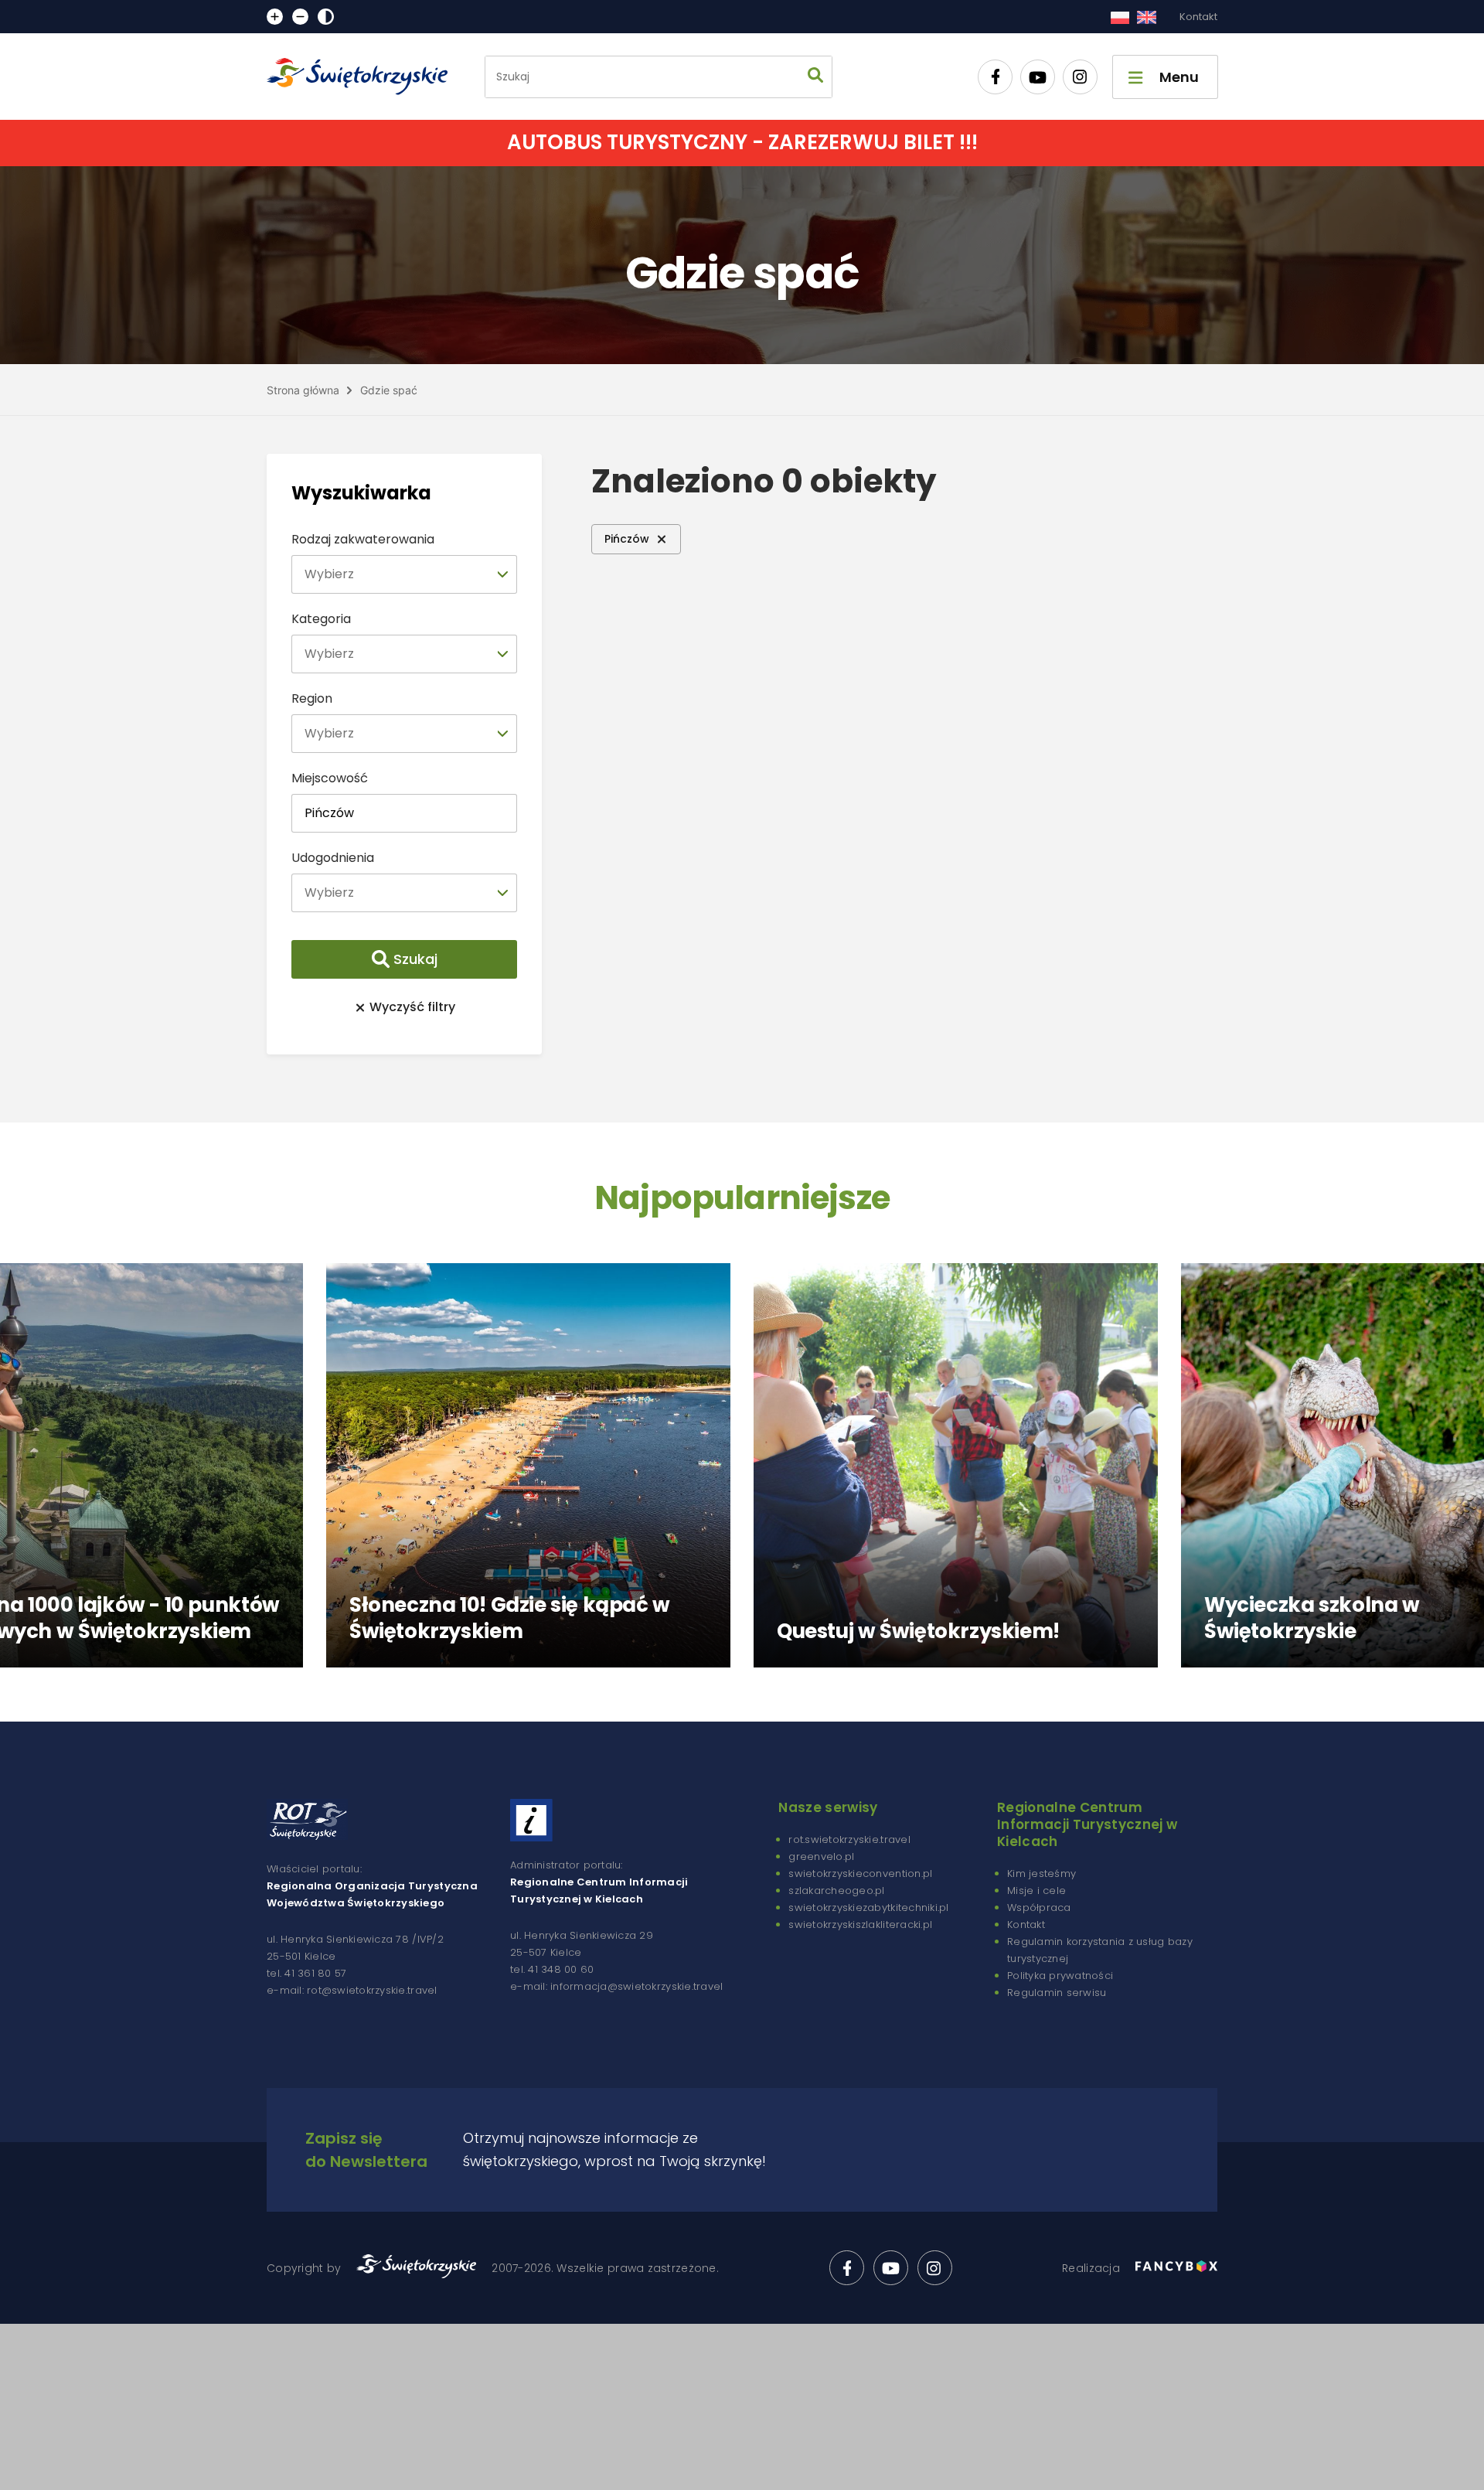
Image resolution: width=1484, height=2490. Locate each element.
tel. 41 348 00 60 (552, 1969)
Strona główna (303, 390)
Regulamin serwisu (1057, 1993)
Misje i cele (1036, 1890)
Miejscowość (330, 778)
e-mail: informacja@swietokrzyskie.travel (616, 1986)
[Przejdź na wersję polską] (1120, 17)
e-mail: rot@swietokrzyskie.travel (352, 1990)
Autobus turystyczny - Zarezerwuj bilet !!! (742, 142)
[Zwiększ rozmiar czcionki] (275, 17)
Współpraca (1039, 1908)
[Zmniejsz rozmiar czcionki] (300, 17)
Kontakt (1198, 17)
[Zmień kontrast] (326, 17)
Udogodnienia (333, 858)
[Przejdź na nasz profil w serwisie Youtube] (1038, 77)
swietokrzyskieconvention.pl (860, 1873)
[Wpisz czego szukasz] (815, 77)
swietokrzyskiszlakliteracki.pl (860, 1925)
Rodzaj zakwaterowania (363, 539)
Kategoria (321, 619)
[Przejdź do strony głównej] (364, 77)
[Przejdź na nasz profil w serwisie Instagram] (1080, 77)
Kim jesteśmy (1042, 1873)
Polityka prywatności (1060, 1976)
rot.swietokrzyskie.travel (849, 1839)
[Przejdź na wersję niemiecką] (1147, 17)
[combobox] (404, 574)
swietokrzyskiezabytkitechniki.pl (868, 1908)
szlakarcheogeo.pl (836, 1890)
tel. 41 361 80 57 (306, 1973)
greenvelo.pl (821, 1856)
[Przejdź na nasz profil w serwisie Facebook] (995, 77)
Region (312, 698)
